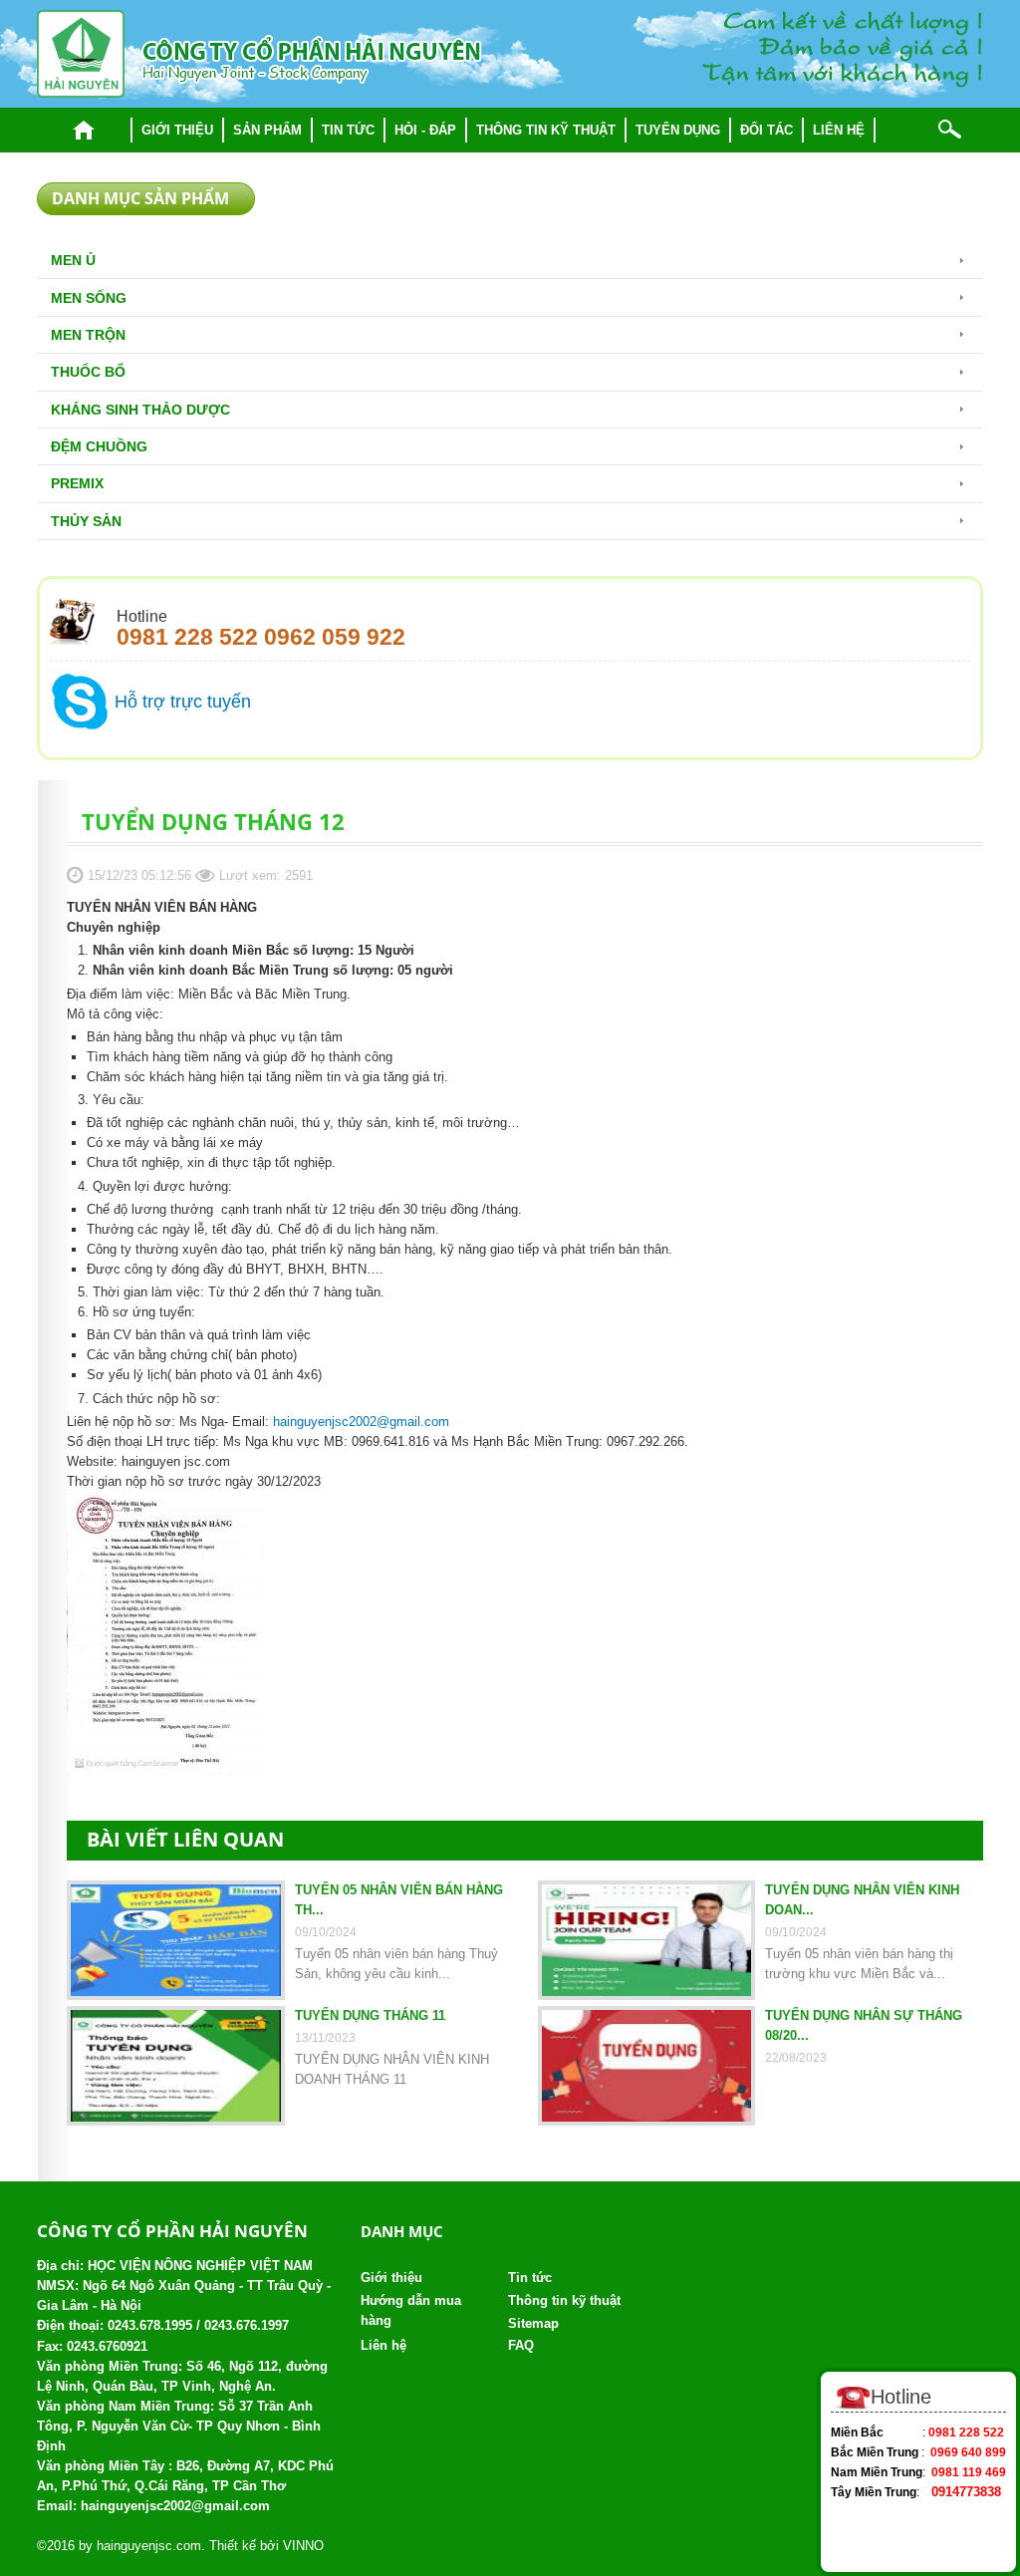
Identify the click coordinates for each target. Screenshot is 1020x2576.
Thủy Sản (86, 521)
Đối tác (766, 130)
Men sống (89, 298)
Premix (77, 483)
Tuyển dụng (678, 130)
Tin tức (348, 130)
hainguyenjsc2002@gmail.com (361, 1422)
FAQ (521, 2345)
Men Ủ (73, 260)
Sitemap (533, 2323)
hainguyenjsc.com (149, 2546)
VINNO (303, 2546)
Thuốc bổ (88, 372)
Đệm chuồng (99, 446)
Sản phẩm (267, 130)
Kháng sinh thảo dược (140, 410)
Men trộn (88, 335)
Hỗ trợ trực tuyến (183, 702)
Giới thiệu (177, 130)
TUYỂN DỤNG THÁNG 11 (370, 2015)
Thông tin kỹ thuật (546, 130)
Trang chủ (84, 130)
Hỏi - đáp (425, 130)
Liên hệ (839, 130)
